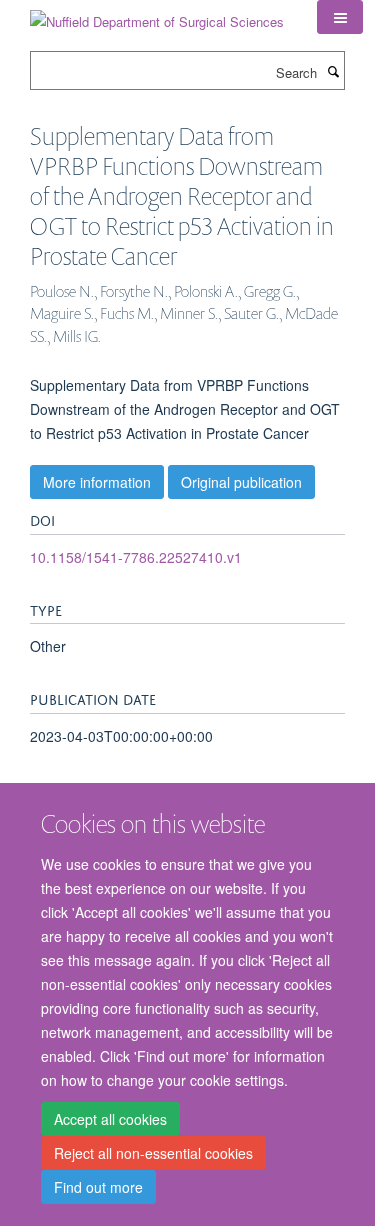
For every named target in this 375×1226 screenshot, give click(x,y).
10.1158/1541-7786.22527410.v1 (136, 557)
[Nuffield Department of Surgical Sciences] (157, 14)
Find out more (98, 1187)
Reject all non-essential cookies (153, 1153)
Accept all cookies (110, 1119)
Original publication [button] (241, 482)
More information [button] (97, 482)
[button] (340, 17)
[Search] (333, 71)
